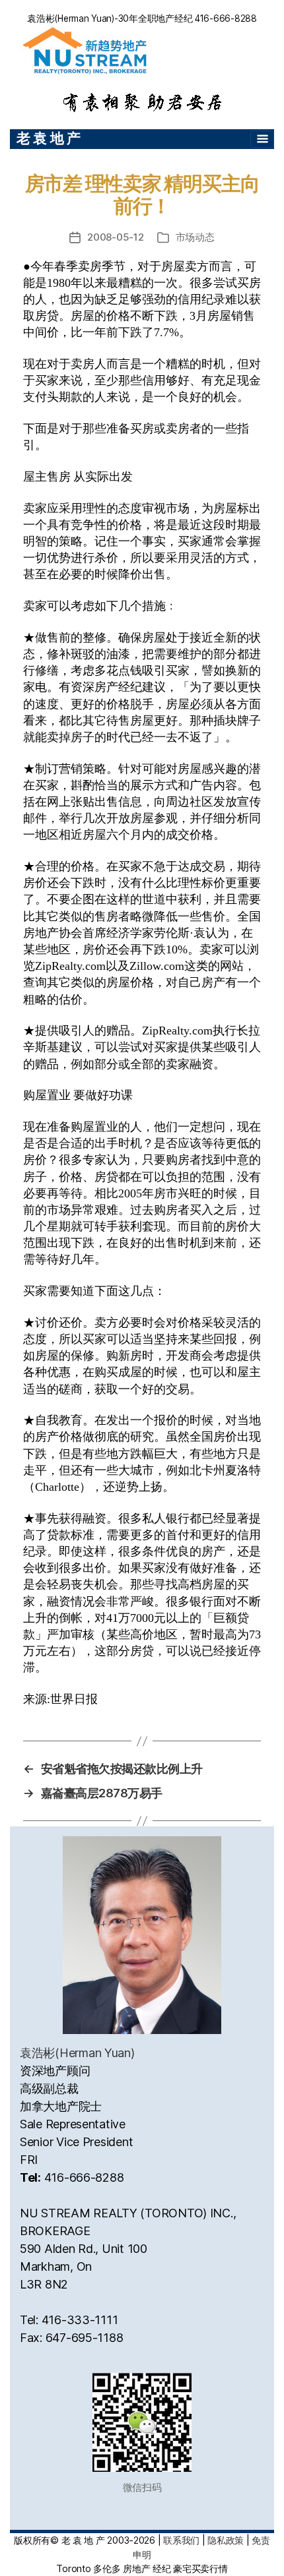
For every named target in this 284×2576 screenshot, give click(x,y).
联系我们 (181, 2540)
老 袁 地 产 (49, 138)
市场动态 (195, 237)
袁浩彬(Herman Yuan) (77, 2053)
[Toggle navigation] (262, 139)
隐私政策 (226, 2540)
